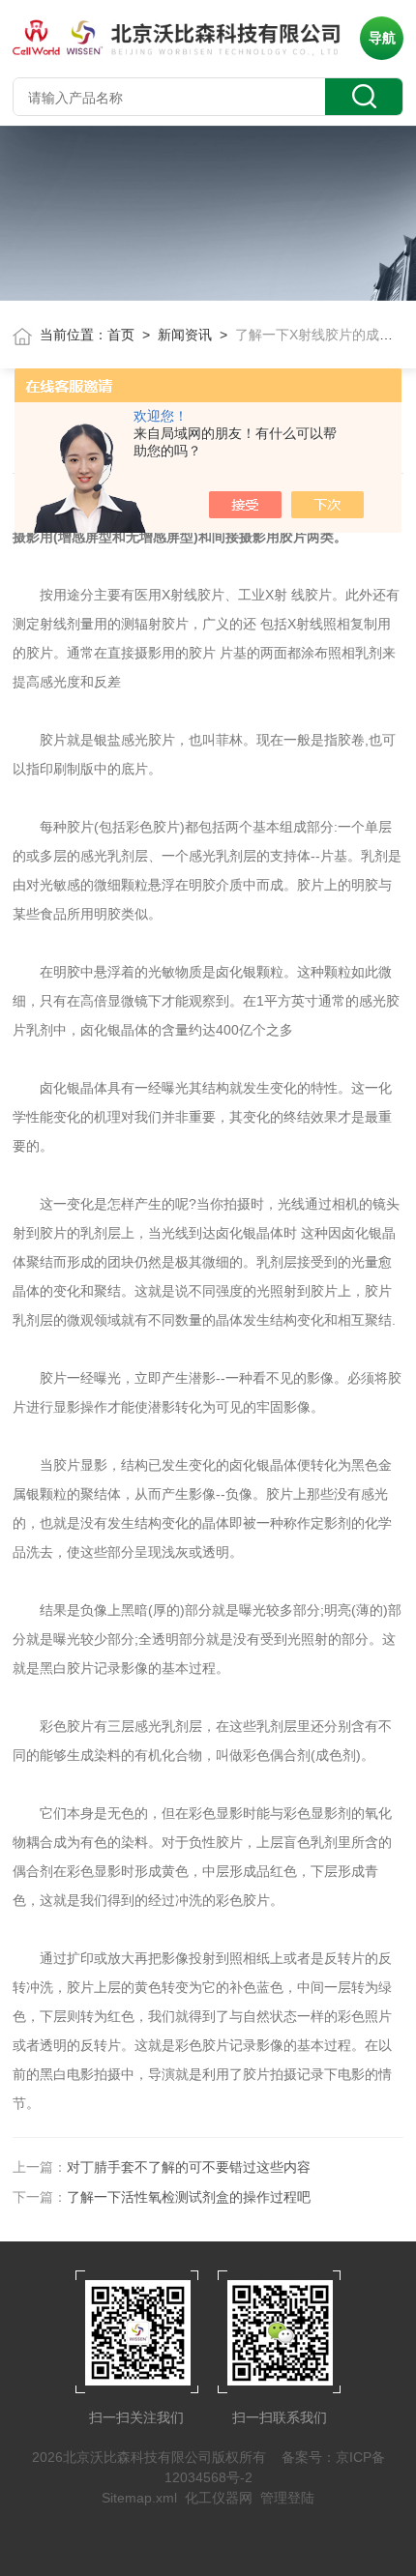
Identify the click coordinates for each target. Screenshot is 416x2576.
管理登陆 (287, 2498)
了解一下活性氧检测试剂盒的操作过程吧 (189, 2197)
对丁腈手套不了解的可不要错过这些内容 (189, 2167)
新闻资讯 (185, 335)
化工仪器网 (219, 2498)
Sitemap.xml (139, 2498)
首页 (121, 335)
